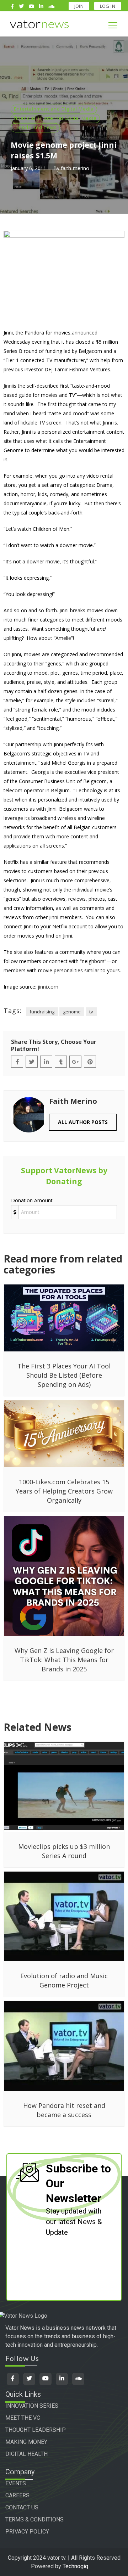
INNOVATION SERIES (32, 2406)
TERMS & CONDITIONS (34, 2519)
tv (91, 1012)
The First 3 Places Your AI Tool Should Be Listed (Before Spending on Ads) (64, 1375)
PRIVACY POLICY (27, 2532)
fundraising (42, 1012)
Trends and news (35, 127)
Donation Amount (32, 1200)
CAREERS (17, 2495)
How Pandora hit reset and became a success (64, 2110)
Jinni (8, 386)
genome (72, 1012)
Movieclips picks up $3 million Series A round (64, 1851)
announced (85, 333)
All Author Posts (83, 1122)
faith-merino (75, 168)
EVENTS (16, 2483)
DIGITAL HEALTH (26, 2454)
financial (25, 118)
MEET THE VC (23, 2418)
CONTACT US (22, 2507)
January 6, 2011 (28, 168)
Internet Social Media (70, 118)
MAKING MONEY (26, 2442)
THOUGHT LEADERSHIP (36, 2430)
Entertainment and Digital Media (54, 109)
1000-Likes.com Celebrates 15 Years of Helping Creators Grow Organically (64, 1491)
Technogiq (75, 2566)
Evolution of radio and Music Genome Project (64, 1980)
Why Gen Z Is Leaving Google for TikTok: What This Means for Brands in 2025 (64, 1660)
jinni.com (48, 987)
